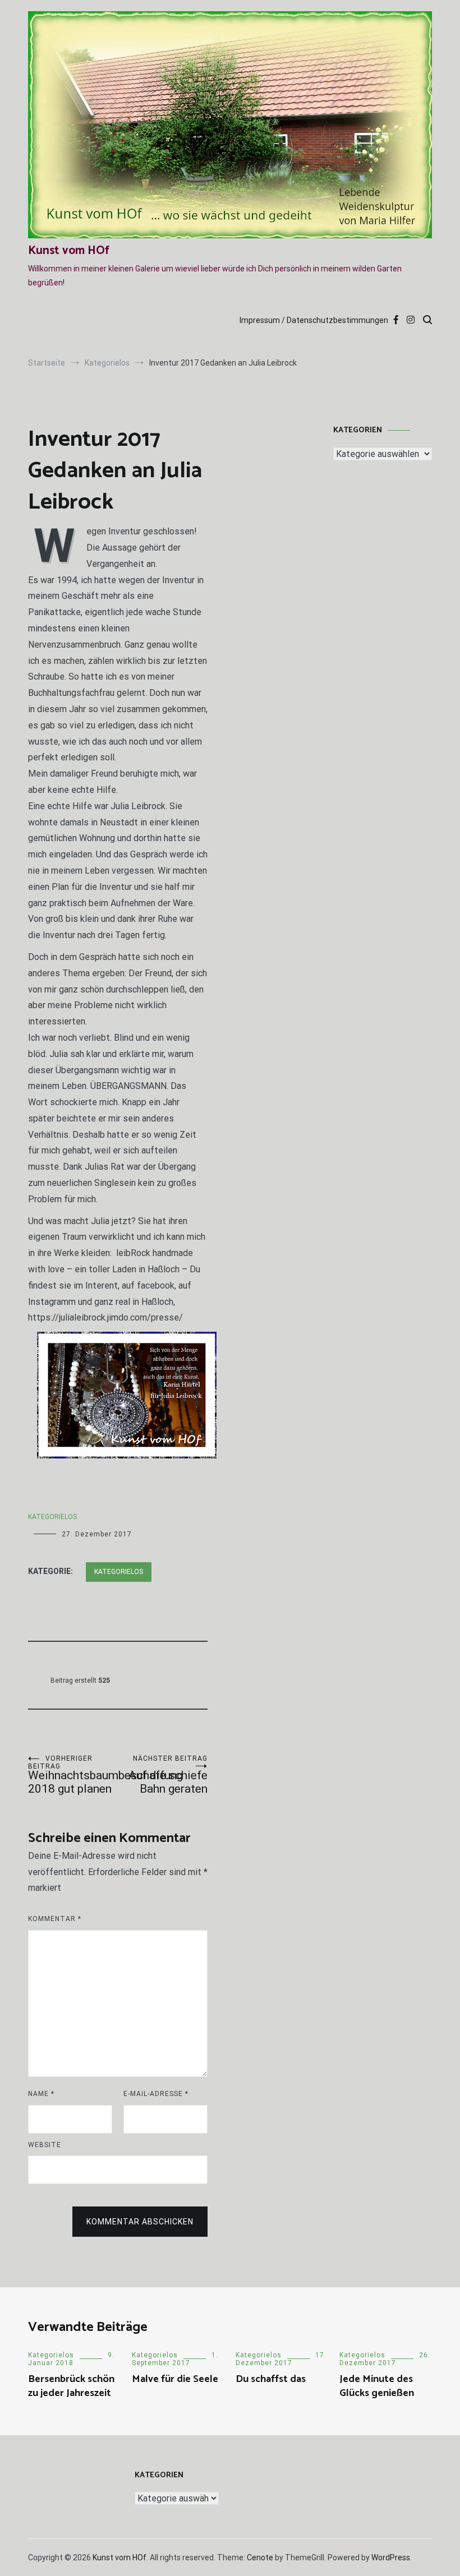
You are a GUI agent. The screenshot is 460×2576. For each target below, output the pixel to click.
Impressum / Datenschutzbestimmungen (314, 320)
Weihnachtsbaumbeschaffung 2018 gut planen (73, 1775)
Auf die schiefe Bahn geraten (168, 1775)
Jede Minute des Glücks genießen (377, 2386)
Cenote (260, 2557)
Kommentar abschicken (140, 2222)
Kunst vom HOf (69, 251)
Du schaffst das (271, 2379)
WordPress (391, 2557)
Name (41, 2094)
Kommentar (55, 1919)
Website (45, 2145)
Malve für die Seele (175, 2379)
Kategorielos (52, 1517)
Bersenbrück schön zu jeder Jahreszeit (71, 2386)
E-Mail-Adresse (156, 2094)
